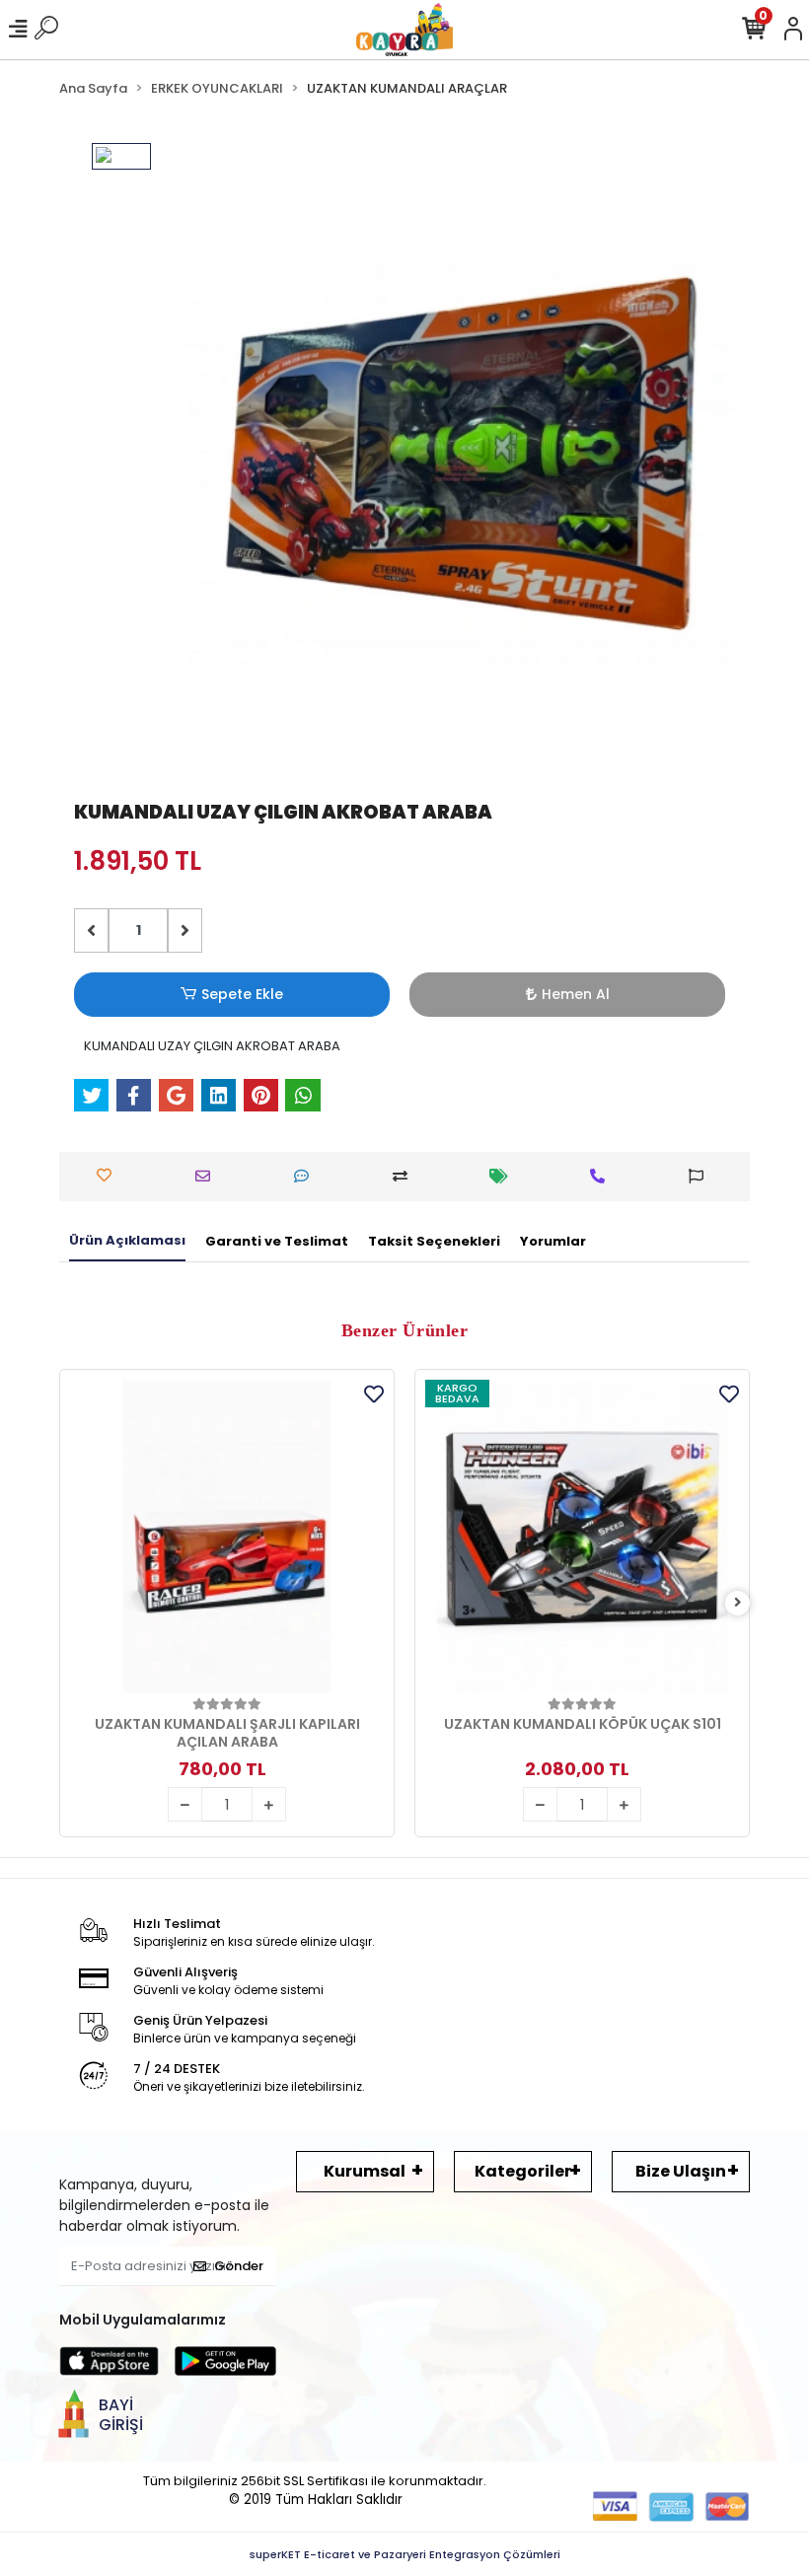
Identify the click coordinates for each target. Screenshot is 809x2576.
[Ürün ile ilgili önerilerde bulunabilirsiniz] (701, 1176)
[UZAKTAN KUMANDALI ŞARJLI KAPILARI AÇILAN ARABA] (227, 1537)
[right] (738, 1603)
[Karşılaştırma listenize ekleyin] (405, 1176)
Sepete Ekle (242, 994)
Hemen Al (576, 994)
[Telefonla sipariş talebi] (602, 1176)
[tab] (127, 1242)
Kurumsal (365, 2171)
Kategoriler (523, 2171)
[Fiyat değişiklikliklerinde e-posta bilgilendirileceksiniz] (504, 1176)
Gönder (239, 2266)
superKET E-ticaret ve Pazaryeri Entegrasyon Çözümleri (405, 2554)
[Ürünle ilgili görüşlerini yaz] (306, 1176)
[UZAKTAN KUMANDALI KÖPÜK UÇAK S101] (582, 1537)
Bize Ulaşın (681, 2171)
